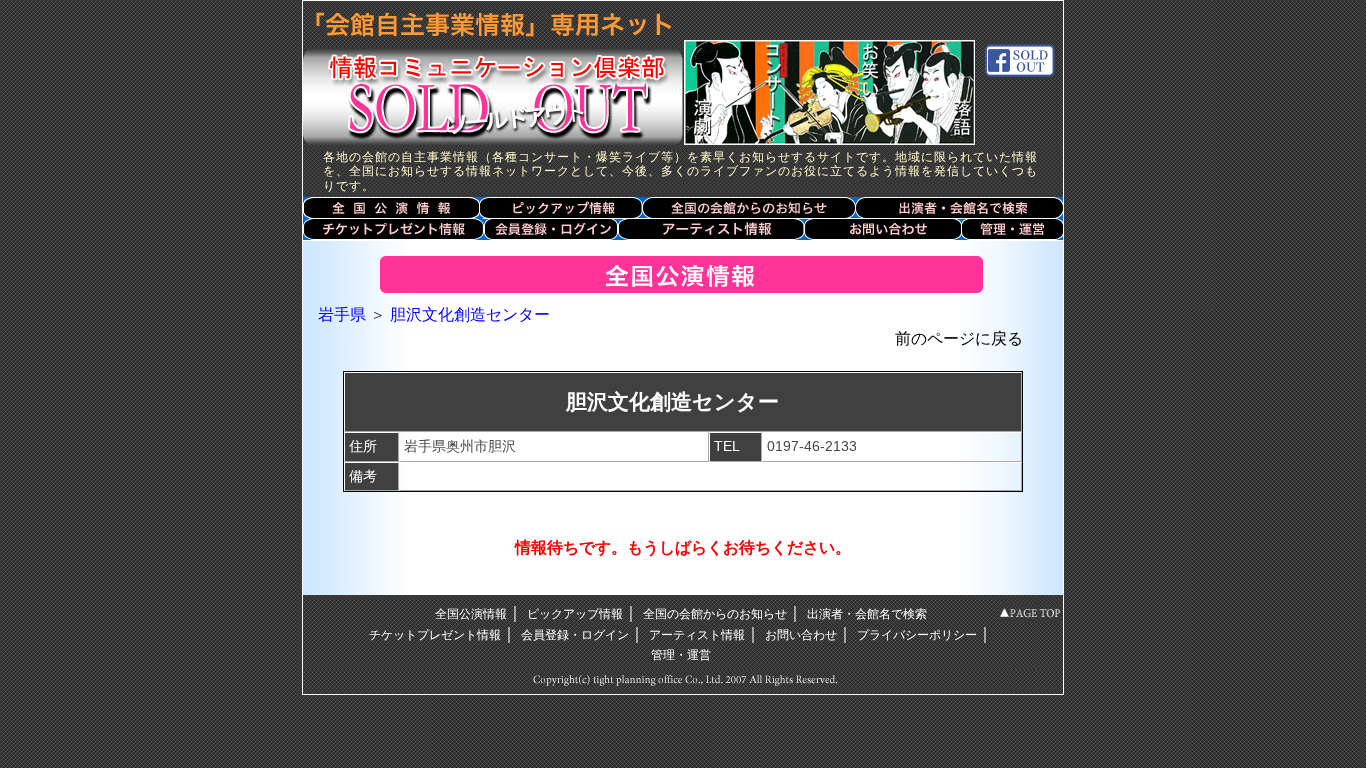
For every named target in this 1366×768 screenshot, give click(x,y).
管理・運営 (681, 655)
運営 (1012, 229)
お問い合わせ (883, 229)
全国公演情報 (391, 207)
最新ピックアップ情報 (561, 207)
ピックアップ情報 (575, 614)
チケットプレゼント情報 (393, 229)
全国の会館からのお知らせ (749, 207)
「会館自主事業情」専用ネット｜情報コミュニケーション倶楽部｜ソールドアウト (488, 72)
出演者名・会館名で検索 (959, 207)
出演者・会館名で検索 (867, 614)
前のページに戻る (959, 338)
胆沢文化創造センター (470, 314)
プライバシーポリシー (917, 635)
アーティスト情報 (711, 229)
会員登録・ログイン (550, 229)
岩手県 (342, 314)
